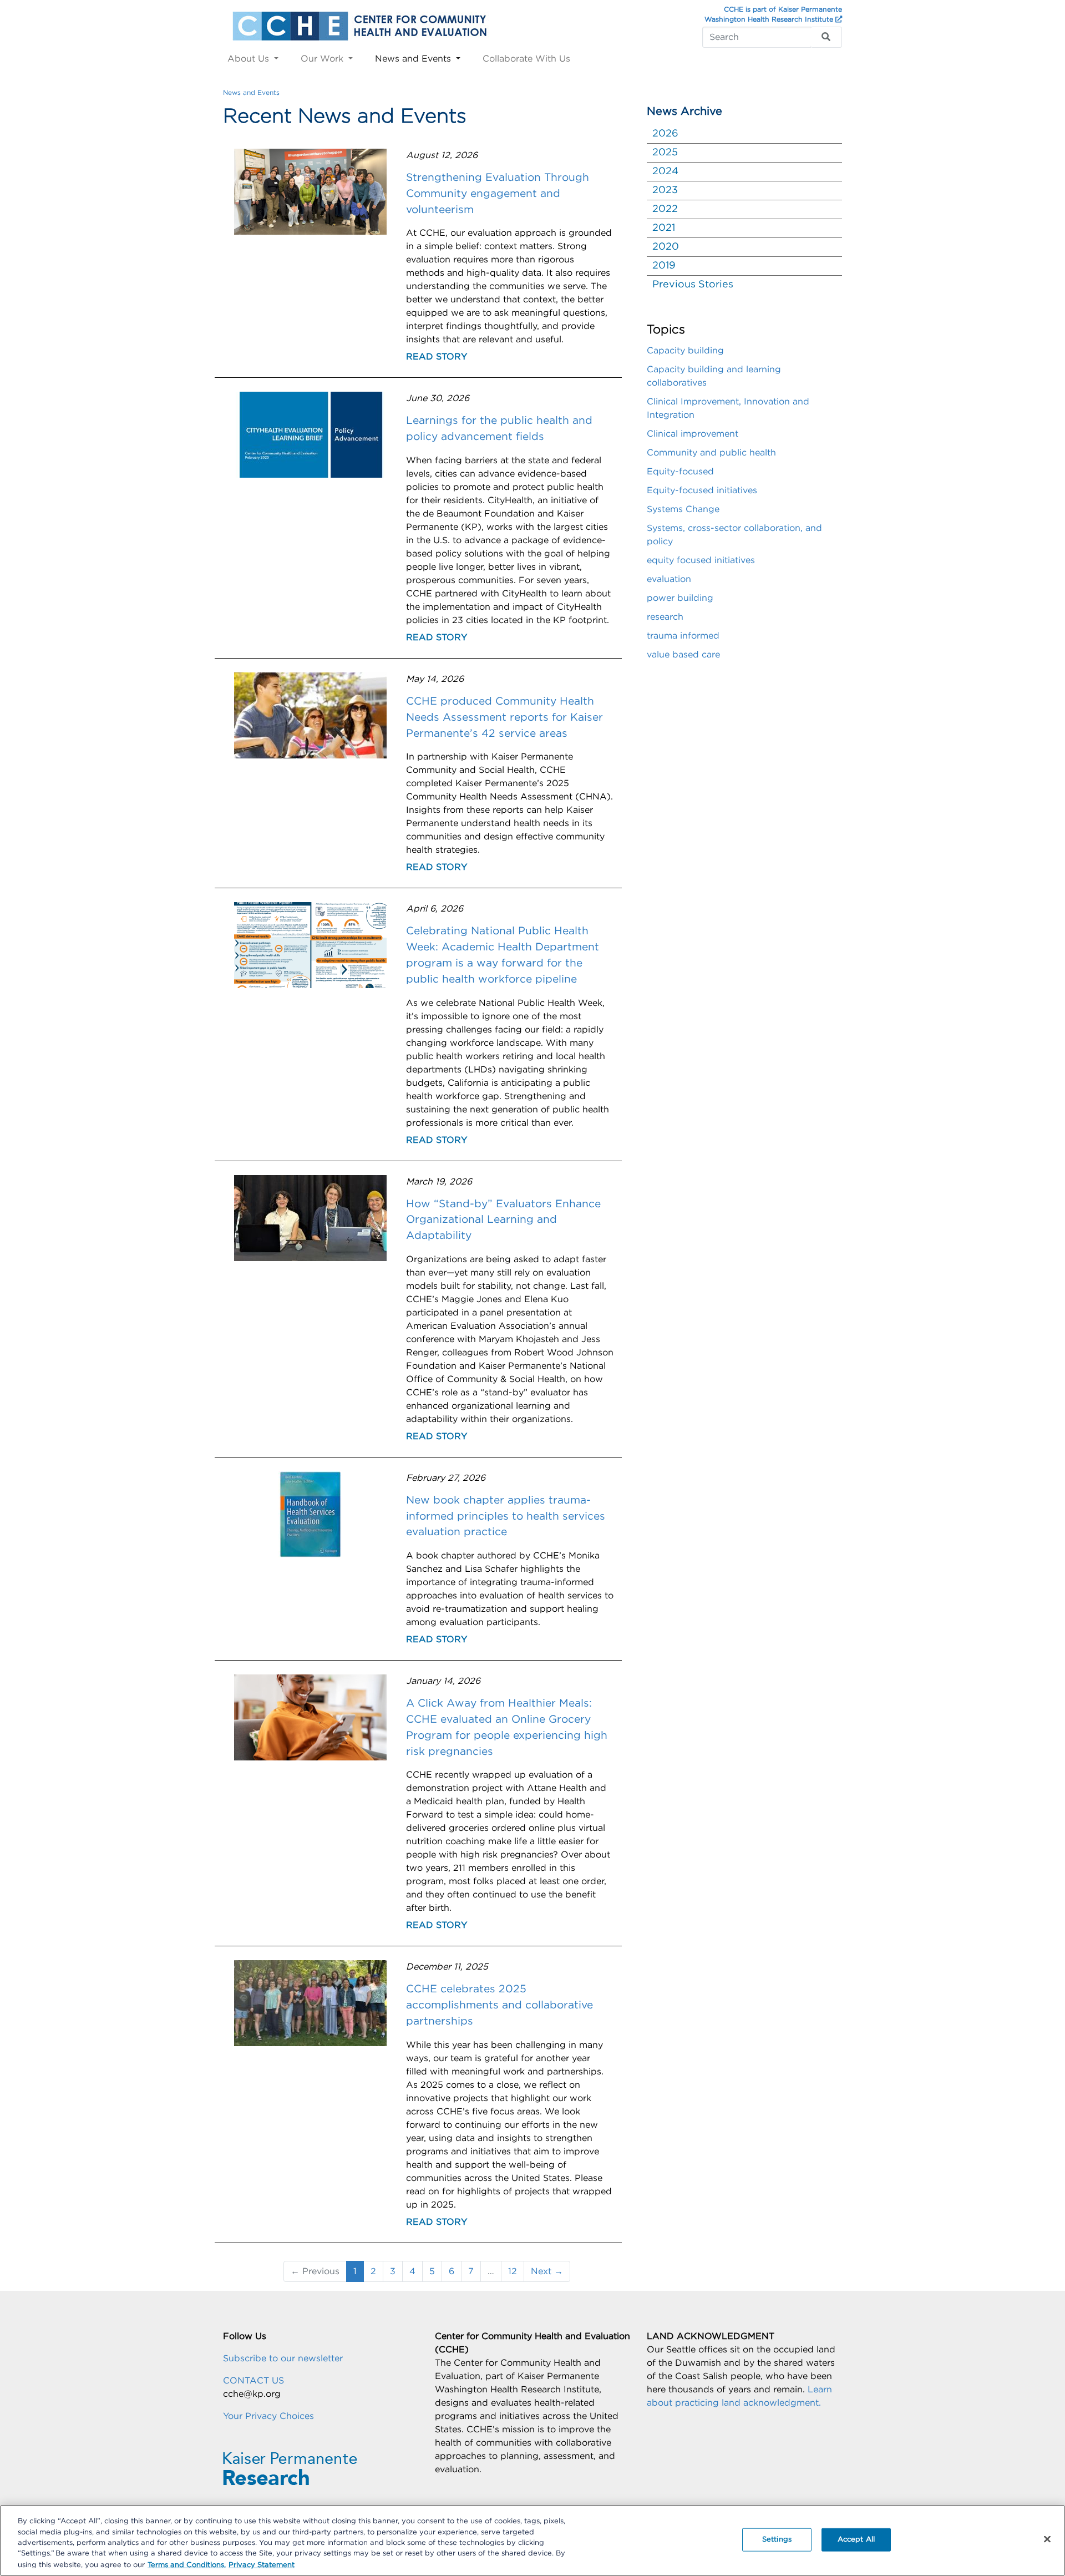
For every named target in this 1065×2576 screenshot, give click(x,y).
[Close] (1047, 2539)
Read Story (437, 357)
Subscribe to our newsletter (283, 2359)
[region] (532, 2540)
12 (513, 2271)
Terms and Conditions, (187, 2565)
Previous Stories (693, 285)
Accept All (856, 2540)
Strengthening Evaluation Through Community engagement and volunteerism (498, 194)
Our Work (323, 59)
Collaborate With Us (526, 59)
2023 (665, 190)
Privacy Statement (262, 2565)
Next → (547, 2271)
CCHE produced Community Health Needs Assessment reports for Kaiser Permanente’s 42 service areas (504, 718)
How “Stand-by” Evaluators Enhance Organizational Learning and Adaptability (503, 1220)
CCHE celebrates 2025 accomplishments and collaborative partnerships (499, 2005)
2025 (665, 153)
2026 (665, 134)
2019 (664, 266)
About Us (250, 59)
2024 (665, 171)
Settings (777, 2540)
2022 (665, 209)
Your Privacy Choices (268, 2416)
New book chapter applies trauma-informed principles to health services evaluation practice (506, 1517)
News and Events (414, 59)
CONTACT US (253, 2381)
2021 (664, 228)
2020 (666, 247)
